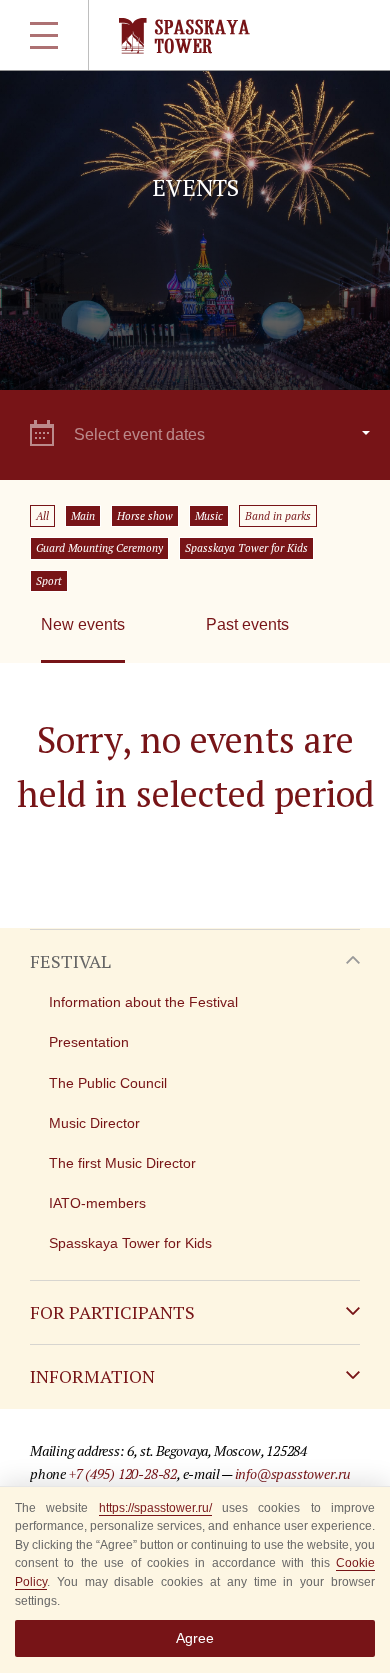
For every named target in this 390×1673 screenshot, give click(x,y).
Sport (49, 581)
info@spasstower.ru (293, 1473)
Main (83, 516)
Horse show (145, 516)
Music (209, 516)
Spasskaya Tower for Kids (246, 548)
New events (83, 624)
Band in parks (278, 516)
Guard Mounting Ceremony (99, 548)
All (42, 516)
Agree (195, 1638)
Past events (247, 624)
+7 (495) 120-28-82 (123, 1473)
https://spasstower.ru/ (155, 1508)
